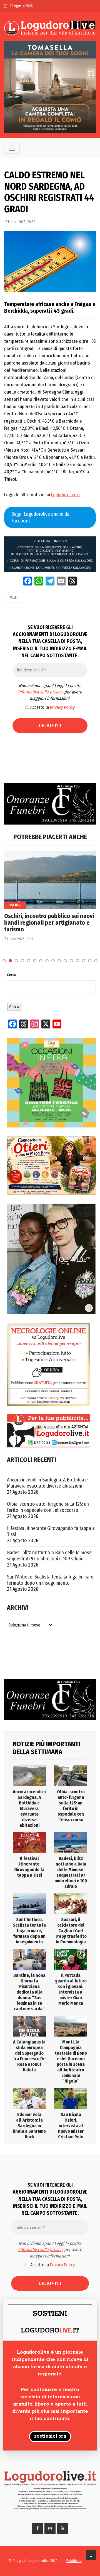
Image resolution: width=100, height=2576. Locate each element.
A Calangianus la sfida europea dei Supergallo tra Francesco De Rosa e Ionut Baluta (29, 2056)
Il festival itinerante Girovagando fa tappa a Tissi (51, 1531)
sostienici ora (50, 2437)
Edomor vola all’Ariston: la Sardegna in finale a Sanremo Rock (29, 2126)
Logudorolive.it (66, 495)
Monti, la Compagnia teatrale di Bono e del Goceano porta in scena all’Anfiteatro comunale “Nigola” (71, 2061)
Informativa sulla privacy (41, 692)
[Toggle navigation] (12, 148)
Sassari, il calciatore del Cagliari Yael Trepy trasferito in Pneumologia (71, 1931)
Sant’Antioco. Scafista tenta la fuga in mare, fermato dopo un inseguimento (51, 1580)
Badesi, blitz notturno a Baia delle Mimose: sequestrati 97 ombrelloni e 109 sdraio (50, 1556)
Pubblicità (74, 2561)
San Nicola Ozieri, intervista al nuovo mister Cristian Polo (71, 2126)
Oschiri (15, 597)
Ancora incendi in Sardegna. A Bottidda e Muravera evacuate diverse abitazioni (47, 1483)
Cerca (11, 975)
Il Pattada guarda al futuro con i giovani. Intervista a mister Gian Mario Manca (71, 1989)
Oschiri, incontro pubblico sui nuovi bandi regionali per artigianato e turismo (49, 923)
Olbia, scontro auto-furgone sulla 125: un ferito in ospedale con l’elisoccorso (48, 1507)
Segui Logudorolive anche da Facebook (40, 517)
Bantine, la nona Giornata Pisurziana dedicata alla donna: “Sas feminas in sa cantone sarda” (29, 1992)
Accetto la (52, 707)
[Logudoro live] (50, 28)
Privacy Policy (62, 707)
